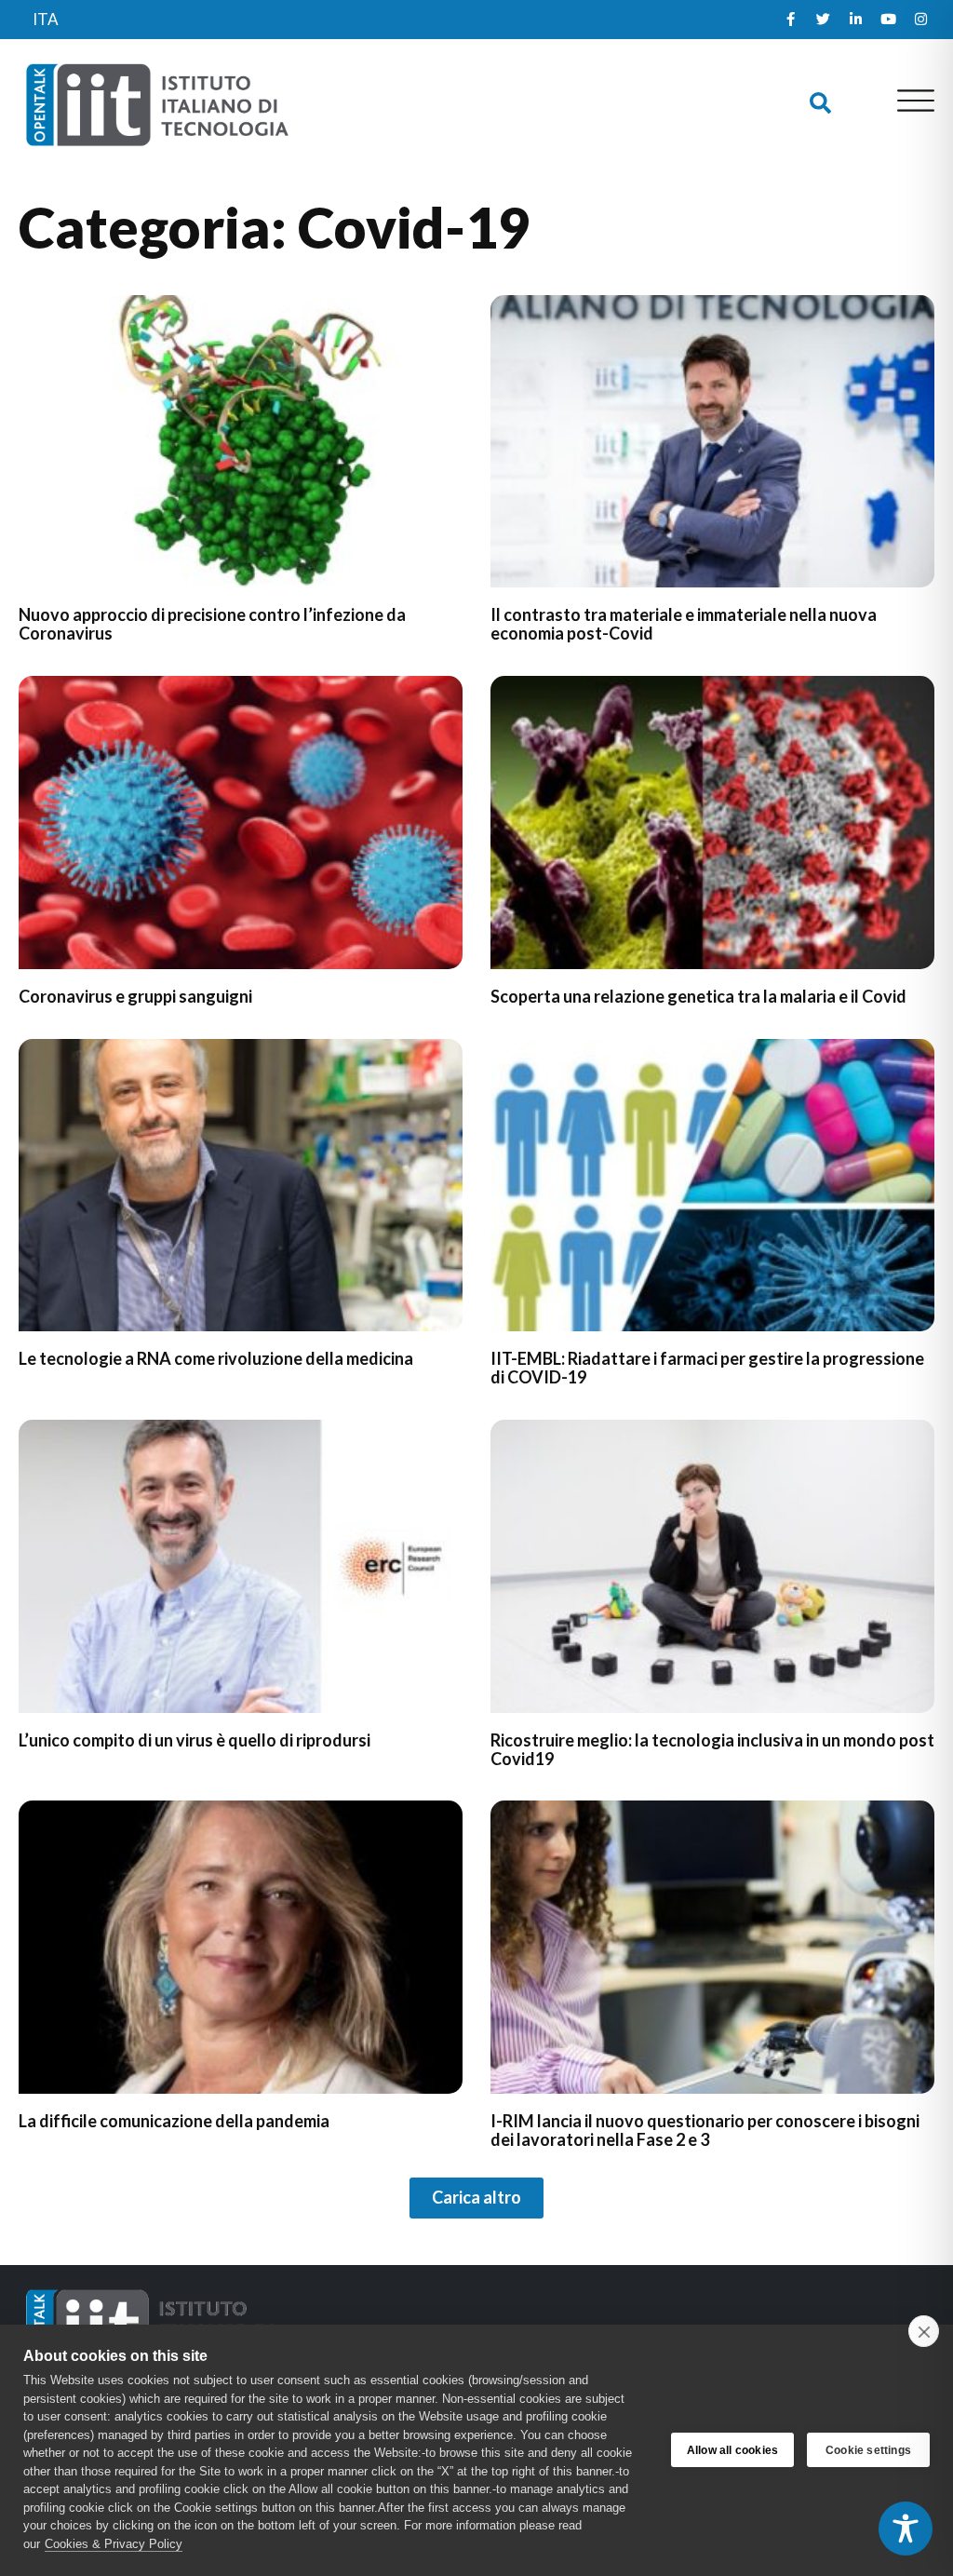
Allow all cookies (732, 2450)
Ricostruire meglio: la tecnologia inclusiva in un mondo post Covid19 (712, 1749)
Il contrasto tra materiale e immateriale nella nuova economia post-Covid (684, 624)
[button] (820, 104)
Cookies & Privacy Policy (114, 2544)
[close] (924, 2331)
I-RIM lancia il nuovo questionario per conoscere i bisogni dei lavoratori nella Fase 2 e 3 (705, 2130)
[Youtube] (888, 20)
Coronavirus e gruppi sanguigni (135, 996)
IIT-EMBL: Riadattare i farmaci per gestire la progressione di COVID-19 (707, 1368)
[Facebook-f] (790, 20)
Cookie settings (868, 2450)
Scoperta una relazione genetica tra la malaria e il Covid (698, 996)
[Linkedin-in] (855, 20)
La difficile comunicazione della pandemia (174, 2121)
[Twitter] (823, 20)
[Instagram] (920, 20)
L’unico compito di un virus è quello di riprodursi (195, 1740)
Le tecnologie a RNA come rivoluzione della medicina (216, 1358)
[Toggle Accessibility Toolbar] (906, 2529)
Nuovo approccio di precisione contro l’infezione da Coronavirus (212, 624)
